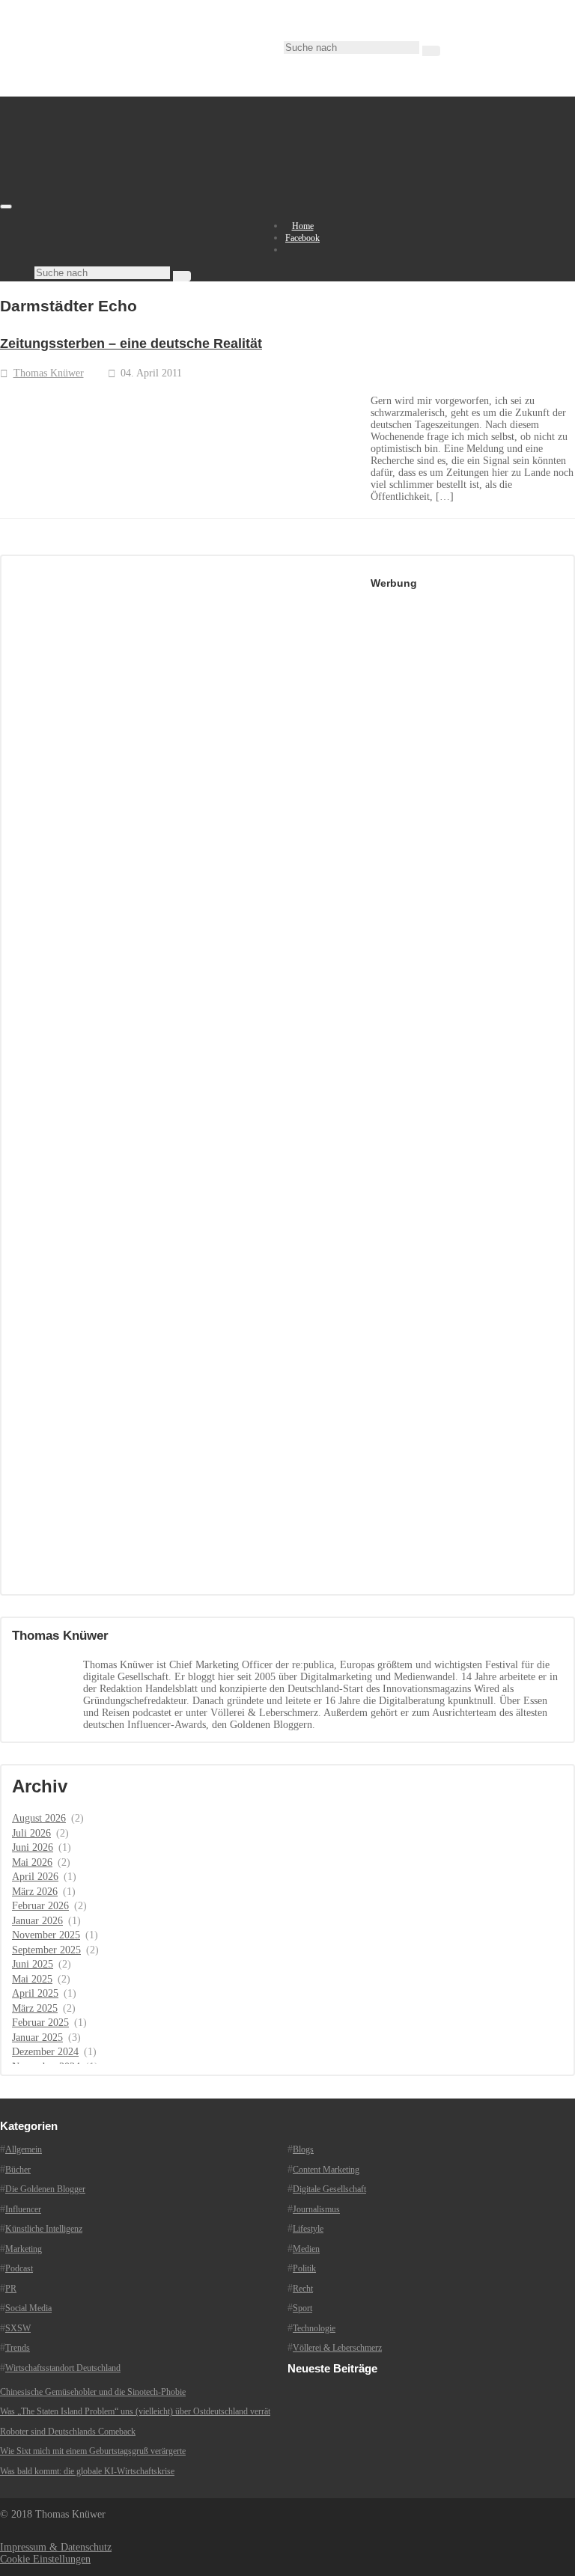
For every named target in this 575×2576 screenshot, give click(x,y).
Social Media (28, 2308)
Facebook (302, 238)
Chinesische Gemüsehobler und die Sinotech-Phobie (93, 2392)
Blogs (303, 2149)
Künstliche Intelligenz (44, 2229)
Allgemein (24, 2149)
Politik (304, 2268)
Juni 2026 (33, 1847)
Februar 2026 (40, 1906)
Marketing (24, 2249)
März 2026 (35, 1892)
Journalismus (316, 2209)
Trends (18, 2348)
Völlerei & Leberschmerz (337, 2348)
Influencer (23, 2209)
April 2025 (35, 1993)
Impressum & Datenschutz (56, 2547)
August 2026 (39, 1818)
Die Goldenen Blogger (45, 2189)
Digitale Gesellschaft (329, 2189)
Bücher (18, 2170)
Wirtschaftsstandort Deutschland (63, 2368)
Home (303, 226)
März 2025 (35, 2008)
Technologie (314, 2328)
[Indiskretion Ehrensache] (157, 203)
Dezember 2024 (45, 2052)
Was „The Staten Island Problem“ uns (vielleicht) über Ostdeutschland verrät (135, 2411)
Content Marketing (326, 2170)
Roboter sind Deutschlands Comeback (68, 2432)
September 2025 (46, 1950)
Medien (306, 2249)
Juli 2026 (31, 1833)
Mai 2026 (32, 1862)
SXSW (18, 2328)
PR (11, 2289)
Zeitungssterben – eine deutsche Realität (131, 344)
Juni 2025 (33, 1964)
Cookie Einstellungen (45, 2559)
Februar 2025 (40, 2023)
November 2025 (46, 1935)
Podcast (19, 2268)
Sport (302, 2308)
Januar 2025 (37, 2038)
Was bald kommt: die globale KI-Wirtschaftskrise (87, 2471)
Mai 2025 (32, 1979)
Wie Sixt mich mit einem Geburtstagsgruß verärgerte (93, 2451)
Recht (303, 2289)
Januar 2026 (37, 1921)
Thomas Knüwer (49, 373)
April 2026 (35, 1877)
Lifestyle (308, 2229)
